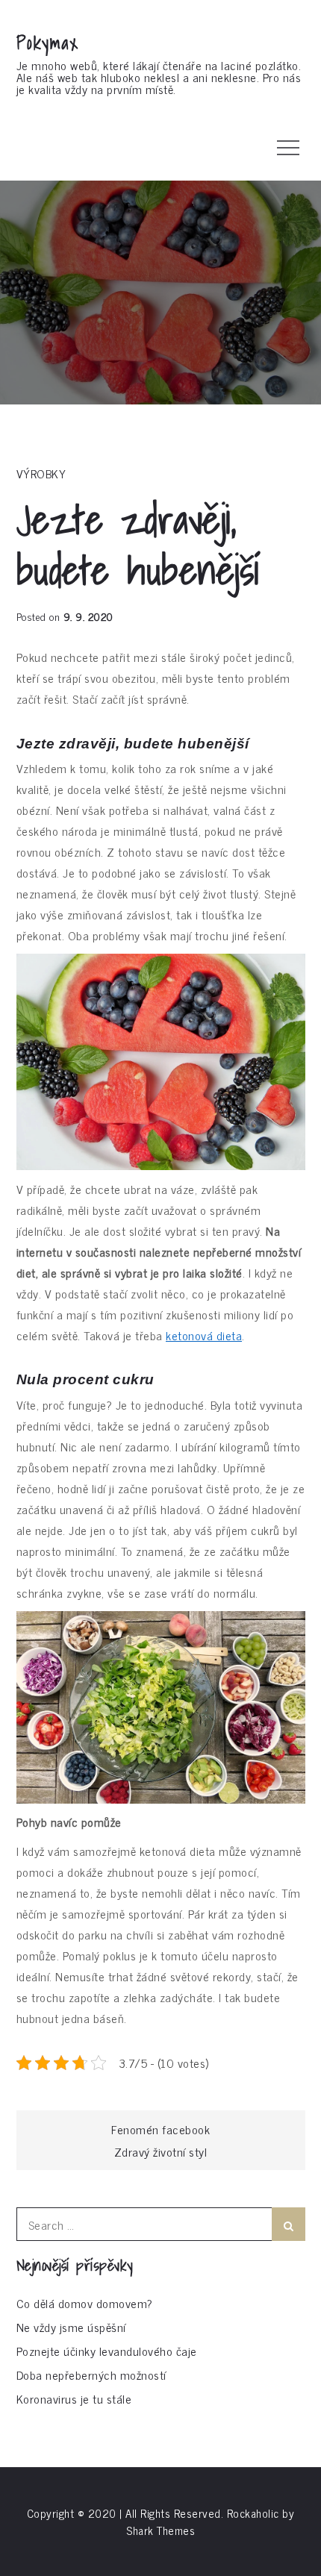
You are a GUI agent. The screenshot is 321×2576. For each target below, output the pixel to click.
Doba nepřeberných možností (91, 2375)
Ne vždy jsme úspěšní (71, 2327)
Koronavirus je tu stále (74, 2398)
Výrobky (41, 473)
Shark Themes (160, 2530)
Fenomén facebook (160, 2129)
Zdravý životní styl (161, 2151)
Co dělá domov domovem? (85, 2303)
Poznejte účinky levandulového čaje (107, 2351)
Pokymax (48, 43)
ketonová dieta (204, 1335)
